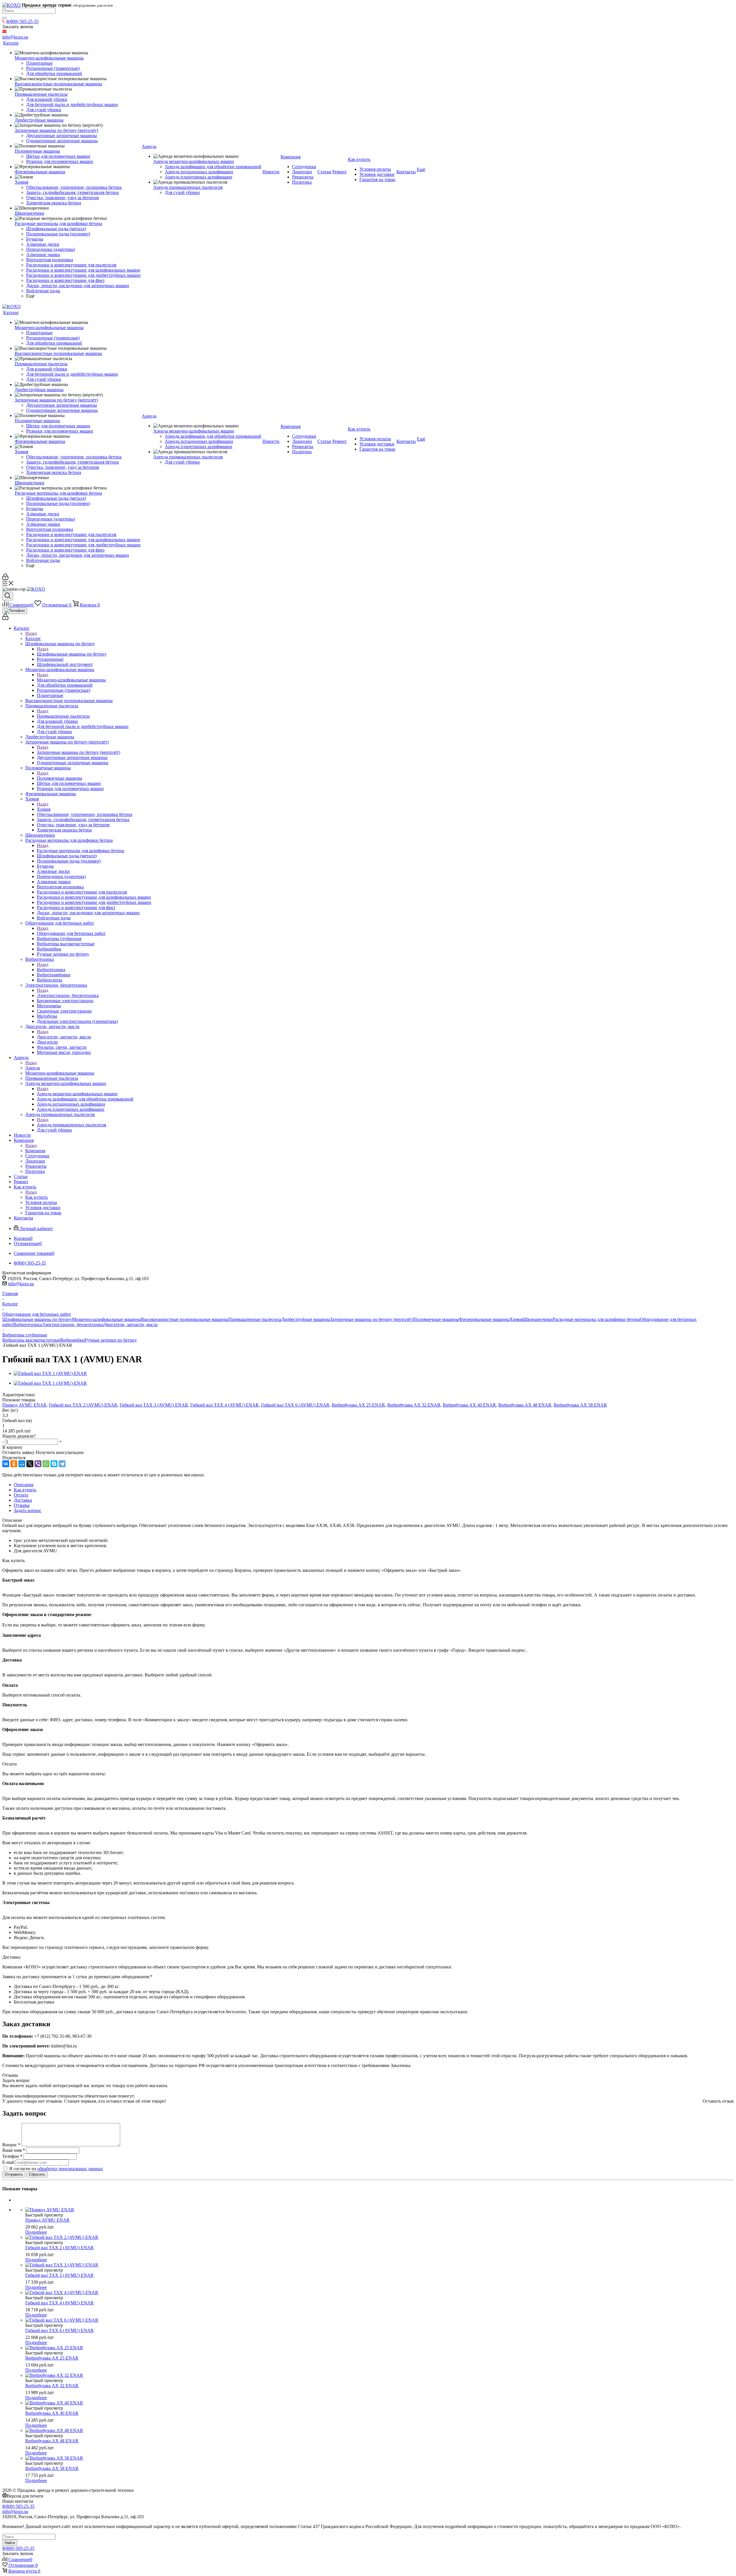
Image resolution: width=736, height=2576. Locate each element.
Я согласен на (56, 2169)
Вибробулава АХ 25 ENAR (358, 1405)
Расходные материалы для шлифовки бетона (80, 851)
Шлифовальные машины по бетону (72, 654)
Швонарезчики (538, 1319)
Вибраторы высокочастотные (31, 1340)
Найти (10, 2543)
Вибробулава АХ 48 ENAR (525, 1405)
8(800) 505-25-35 (22, 21)
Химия (44, 809)
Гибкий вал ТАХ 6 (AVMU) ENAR (295, 1405)
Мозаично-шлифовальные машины (71, 680)
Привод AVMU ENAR (24, 1405)
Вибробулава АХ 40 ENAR (469, 1405)
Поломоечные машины (60, 778)
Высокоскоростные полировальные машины (185, 1319)
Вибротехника (51, 970)
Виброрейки (72, 1340)
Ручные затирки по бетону (111, 1340)
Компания (35, 1151)
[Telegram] (62, 1464)
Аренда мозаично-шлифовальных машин (77, 1094)
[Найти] (5, 18)
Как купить (37, 1197)
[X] (30, 1464)
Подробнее (36, 2232)
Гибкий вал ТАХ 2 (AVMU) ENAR (83, 1405)
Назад (31, 633)
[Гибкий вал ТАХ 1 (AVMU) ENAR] (50, 1373)
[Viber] (38, 1464)
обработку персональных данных (70, 2169)
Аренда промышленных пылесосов (72, 1125)
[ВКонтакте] (6, 1464)
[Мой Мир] (22, 1464)
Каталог (33, 638)
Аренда (33, 1068)
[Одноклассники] (14, 1464)
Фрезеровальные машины (484, 1319)
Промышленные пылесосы (63, 716)
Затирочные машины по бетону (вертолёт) (78, 752)
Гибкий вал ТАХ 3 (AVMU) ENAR (154, 1405)
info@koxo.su (21, 1284)
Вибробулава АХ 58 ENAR (580, 1405)
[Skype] (54, 1464)
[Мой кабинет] (5, 578)
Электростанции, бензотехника (68, 995)
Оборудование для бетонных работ (71, 933)
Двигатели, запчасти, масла (64, 1037)
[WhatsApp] (46, 1464)
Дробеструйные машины (306, 1319)
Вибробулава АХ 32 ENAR (414, 1405)
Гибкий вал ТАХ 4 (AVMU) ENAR (225, 1405)
